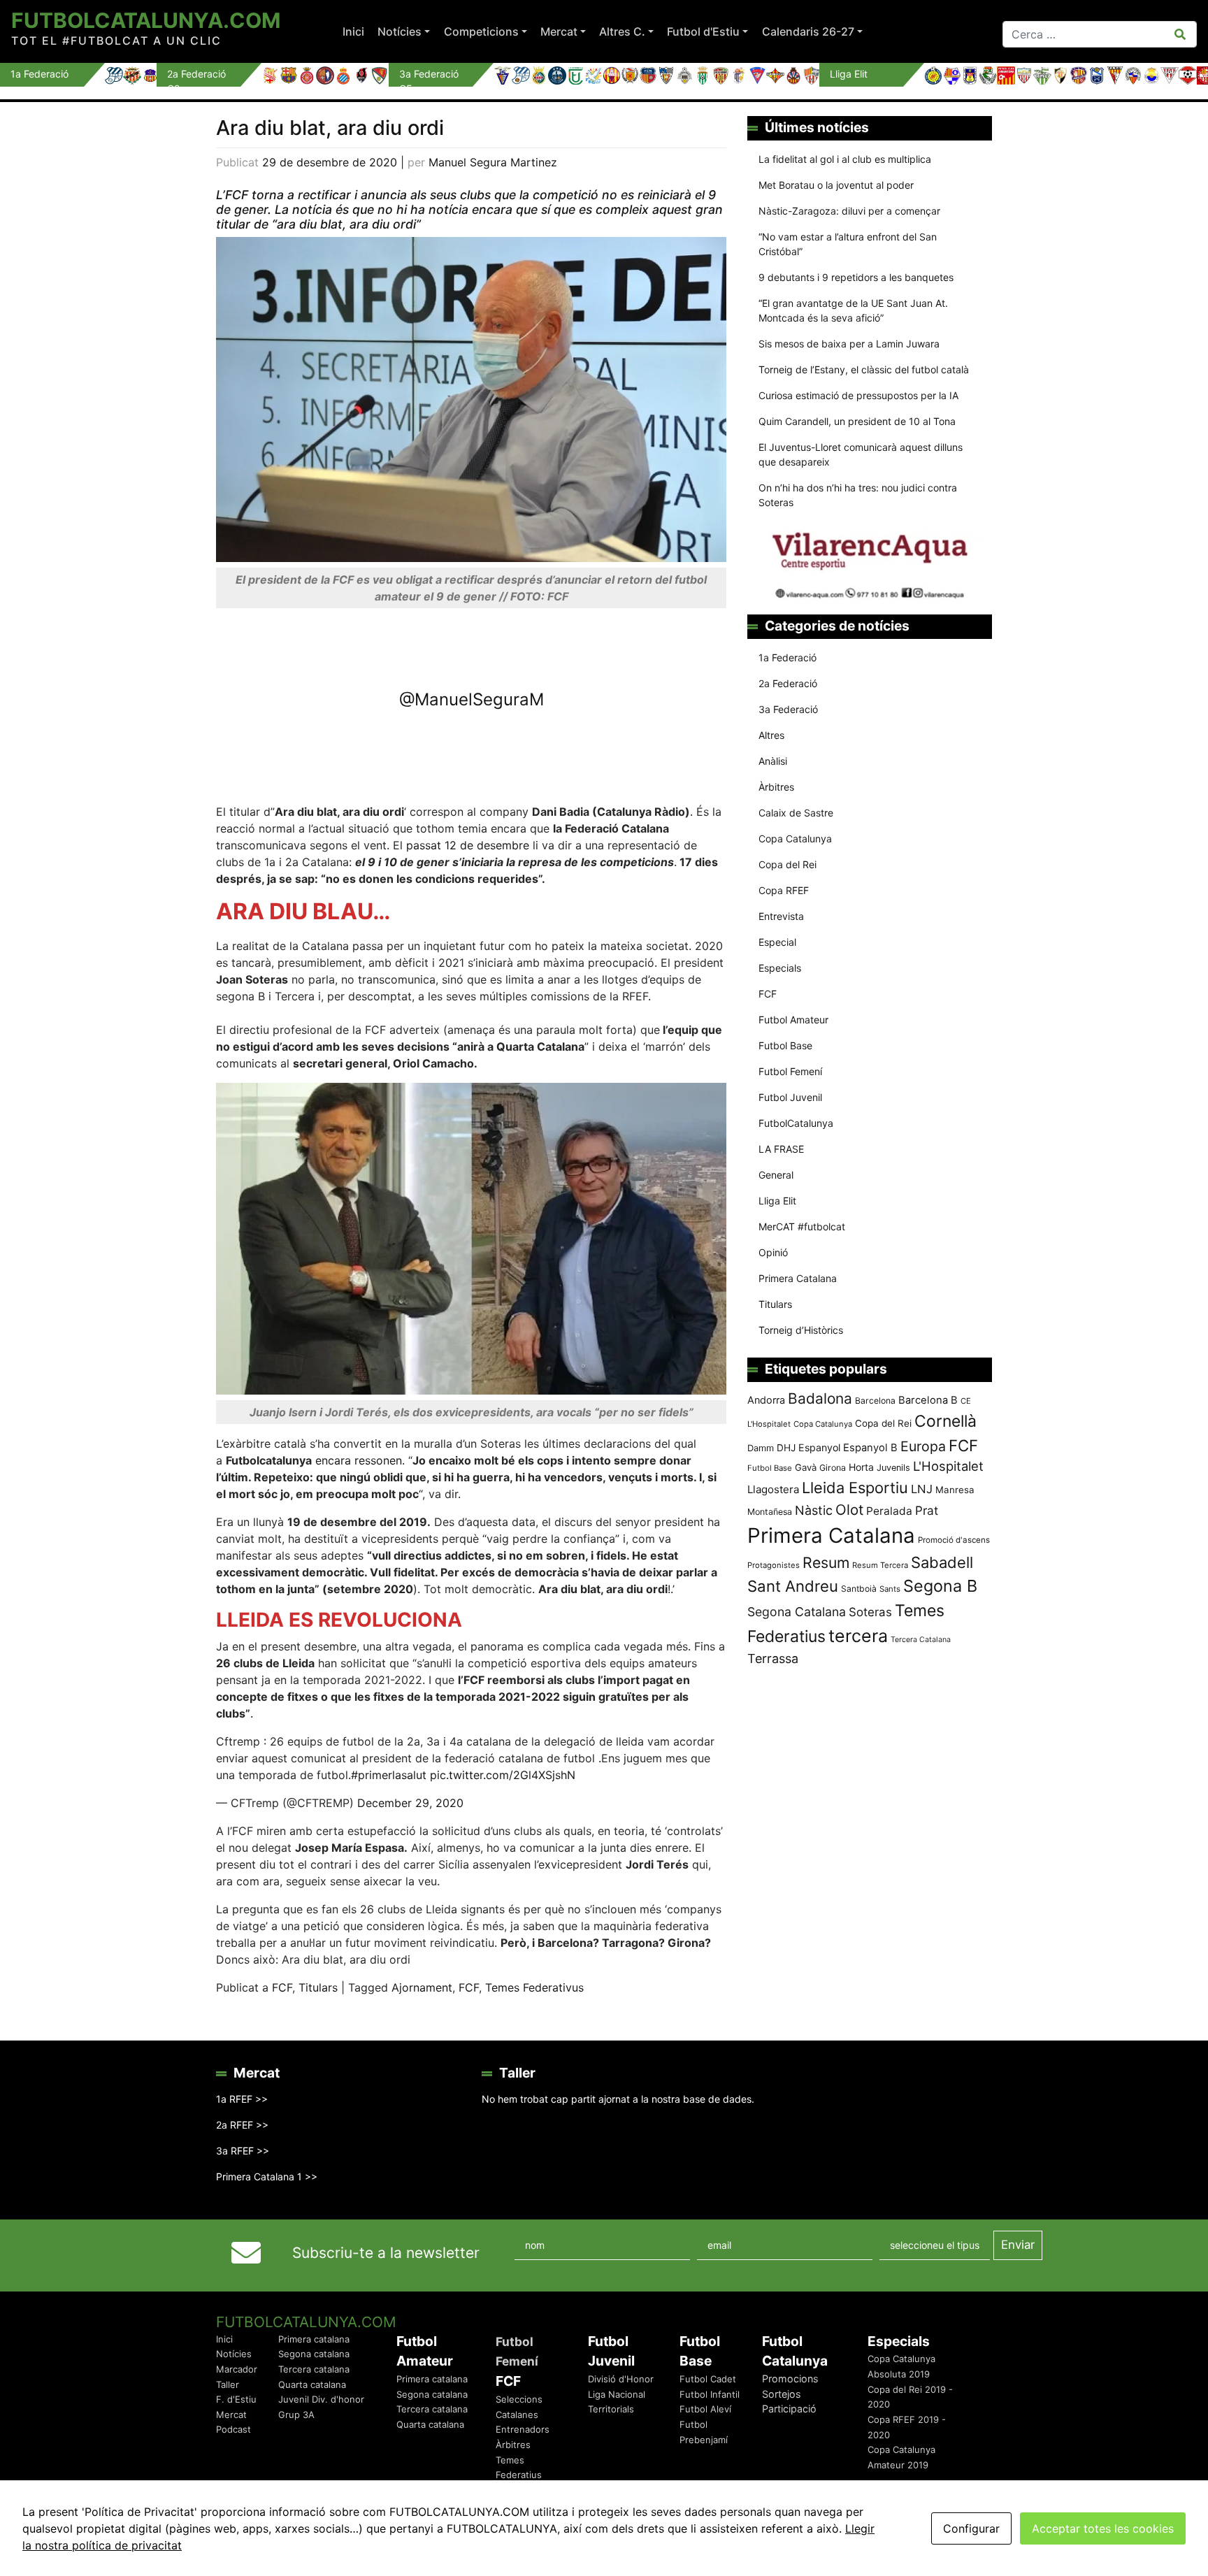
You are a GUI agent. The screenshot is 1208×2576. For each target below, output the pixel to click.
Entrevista (781, 916)
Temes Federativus (534, 1987)
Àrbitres (776, 787)
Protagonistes (774, 1565)
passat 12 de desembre (469, 845)
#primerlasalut (389, 1775)
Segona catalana (314, 2354)
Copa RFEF (784, 890)
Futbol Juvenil (790, 1097)
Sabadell (942, 1562)
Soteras (870, 1612)
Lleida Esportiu (855, 1488)
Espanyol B (870, 1448)
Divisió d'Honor (621, 2379)
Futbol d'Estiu (703, 31)
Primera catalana (314, 2339)
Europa (923, 1446)
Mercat (559, 31)
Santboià (859, 1589)
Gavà (806, 1467)
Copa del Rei (788, 864)
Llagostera (773, 1489)
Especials (780, 968)
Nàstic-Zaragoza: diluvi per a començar (849, 211)
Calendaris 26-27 (808, 31)
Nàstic (814, 1510)
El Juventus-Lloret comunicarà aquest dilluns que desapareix (861, 454)
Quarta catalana (312, 2384)
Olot (849, 1510)
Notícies (400, 31)
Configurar (971, 2528)
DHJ (786, 1448)
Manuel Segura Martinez (493, 162)
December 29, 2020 (410, 1803)
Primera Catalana (798, 1278)
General (776, 1175)
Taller (228, 2384)
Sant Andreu (793, 1586)
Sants (890, 1589)
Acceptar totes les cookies (1103, 2528)
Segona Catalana (797, 1612)
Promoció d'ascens (954, 1540)
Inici (353, 31)
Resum (826, 1562)
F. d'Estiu (236, 2399)
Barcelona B (928, 1400)
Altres (771, 735)
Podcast (233, 2429)
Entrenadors (523, 2429)
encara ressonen (359, 1460)
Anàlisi (773, 761)
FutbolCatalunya (796, 1123)
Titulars (318, 1987)
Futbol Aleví (705, 2409)
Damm (761, 1448)
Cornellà (945, 1421)
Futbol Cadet (708, 2379)
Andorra (766, 1400)
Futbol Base (785, 1045)
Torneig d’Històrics (801, 1330)
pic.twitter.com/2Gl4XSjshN (503, 1775)
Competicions (481, 31)
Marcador (237, 2369)
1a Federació (788, 657)
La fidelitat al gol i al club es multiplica (845, 159)
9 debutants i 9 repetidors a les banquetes (856, 277)
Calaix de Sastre (796, 813)
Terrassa (773, 1658)
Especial (777, 942)
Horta (861, 1467)
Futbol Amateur (793, 1020)
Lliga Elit (777, 1201)
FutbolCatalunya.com (146, 20)
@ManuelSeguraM (472, 699)
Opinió (773, 1252)
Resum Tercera (880, 1565)
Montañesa (770, 1512)
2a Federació (788, 683)
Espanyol (819, 1447)
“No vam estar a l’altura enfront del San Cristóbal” (848, 244)
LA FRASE (781, 1149)
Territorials (611, 2409)
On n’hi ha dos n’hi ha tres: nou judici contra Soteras (858, 495)
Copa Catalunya (795, 839)
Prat (927, 1510)
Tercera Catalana (921, 1640)
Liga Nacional (617, 2394)
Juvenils (893, 1468)
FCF (282, 1987)
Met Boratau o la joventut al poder (836, 185)
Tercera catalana (314, 2369)
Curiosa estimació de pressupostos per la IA (858, 395)
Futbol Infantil (710, 2394)
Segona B (940, 1586)
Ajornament (422, 1987)
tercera (858, 1636)
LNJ (922, 1489)
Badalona (820, 1398)
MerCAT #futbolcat (802, 1226)
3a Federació (788, 709)
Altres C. (622, 31)
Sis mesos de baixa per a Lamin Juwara (849, 344)
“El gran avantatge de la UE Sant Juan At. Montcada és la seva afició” (853, 310)
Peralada (889, 1511)
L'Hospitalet (948, 1466)
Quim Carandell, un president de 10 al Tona (857, 421)
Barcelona (875, 1401)
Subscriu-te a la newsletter (386, 2253)
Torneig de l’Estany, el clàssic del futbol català (864, 369)
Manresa (955, 1490)
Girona (833, 1468)
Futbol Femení (790, 1071)
